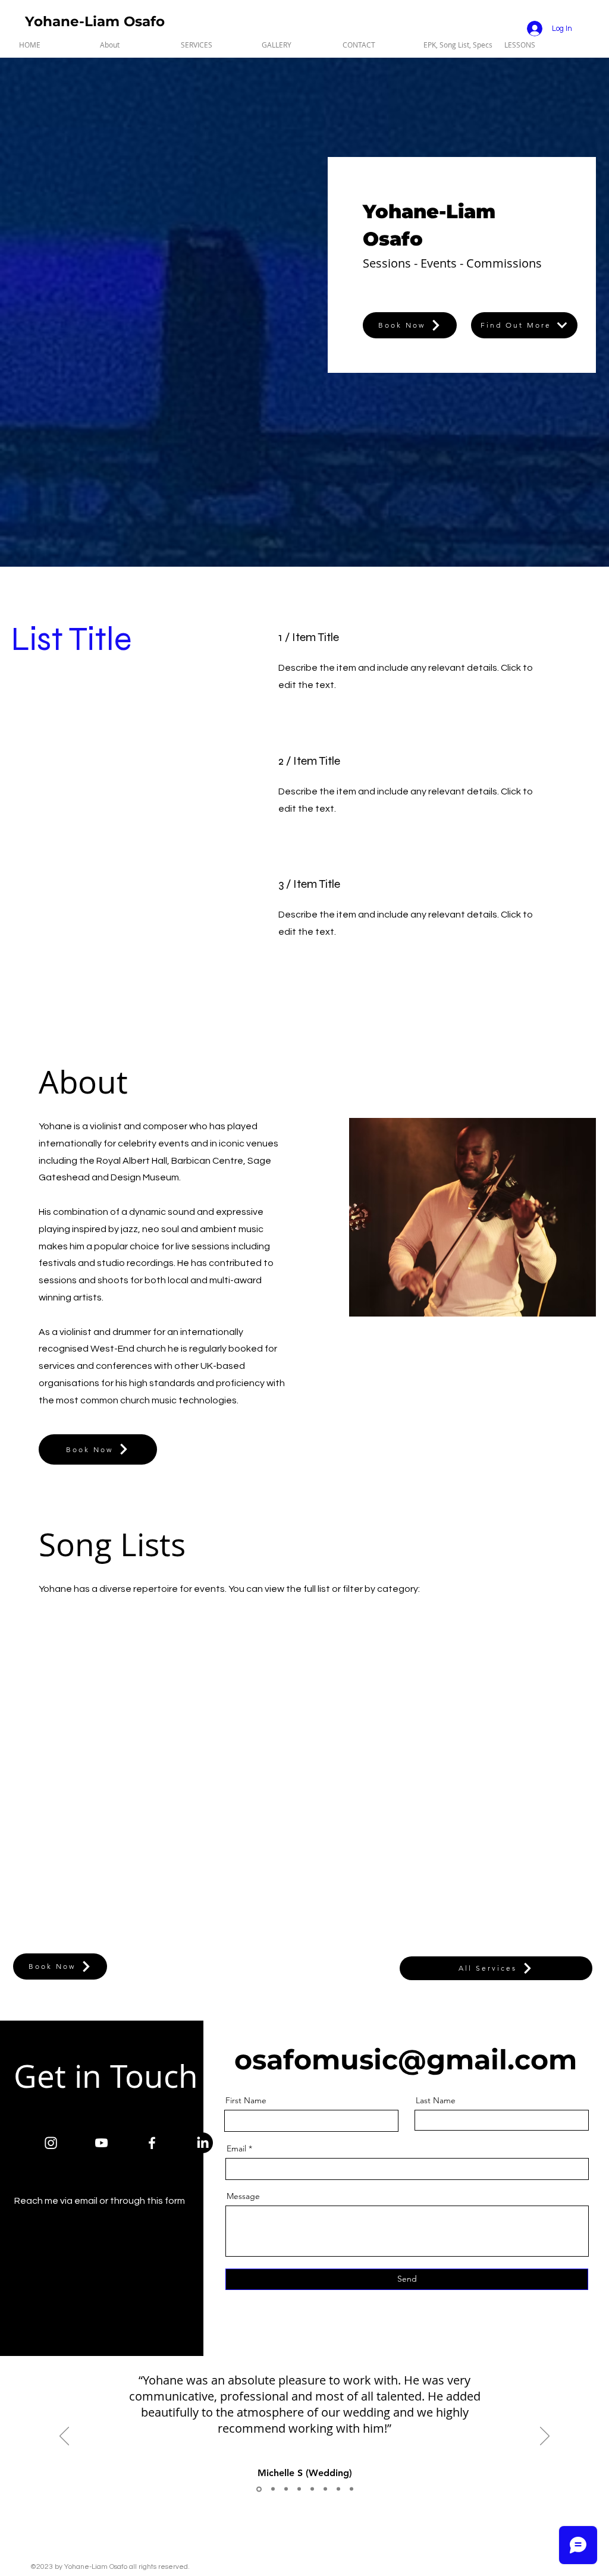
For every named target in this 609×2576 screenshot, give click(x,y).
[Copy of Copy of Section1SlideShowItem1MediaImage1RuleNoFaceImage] (286, 2489)
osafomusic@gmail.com (406, 2060)
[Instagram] (51, 2143)
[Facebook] (152, 2143)
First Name (246, 2100)
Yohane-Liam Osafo (95, 21)
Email (236, 2148)
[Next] (545, 2437)
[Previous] (64, 2437)
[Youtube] (101, 2143)
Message (243, 2196)
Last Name (436, 2100)
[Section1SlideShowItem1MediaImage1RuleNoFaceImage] (259, 2489)
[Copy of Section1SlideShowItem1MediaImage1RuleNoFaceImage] (273, 2489)
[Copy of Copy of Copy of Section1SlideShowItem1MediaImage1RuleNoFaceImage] (299, 2489)
